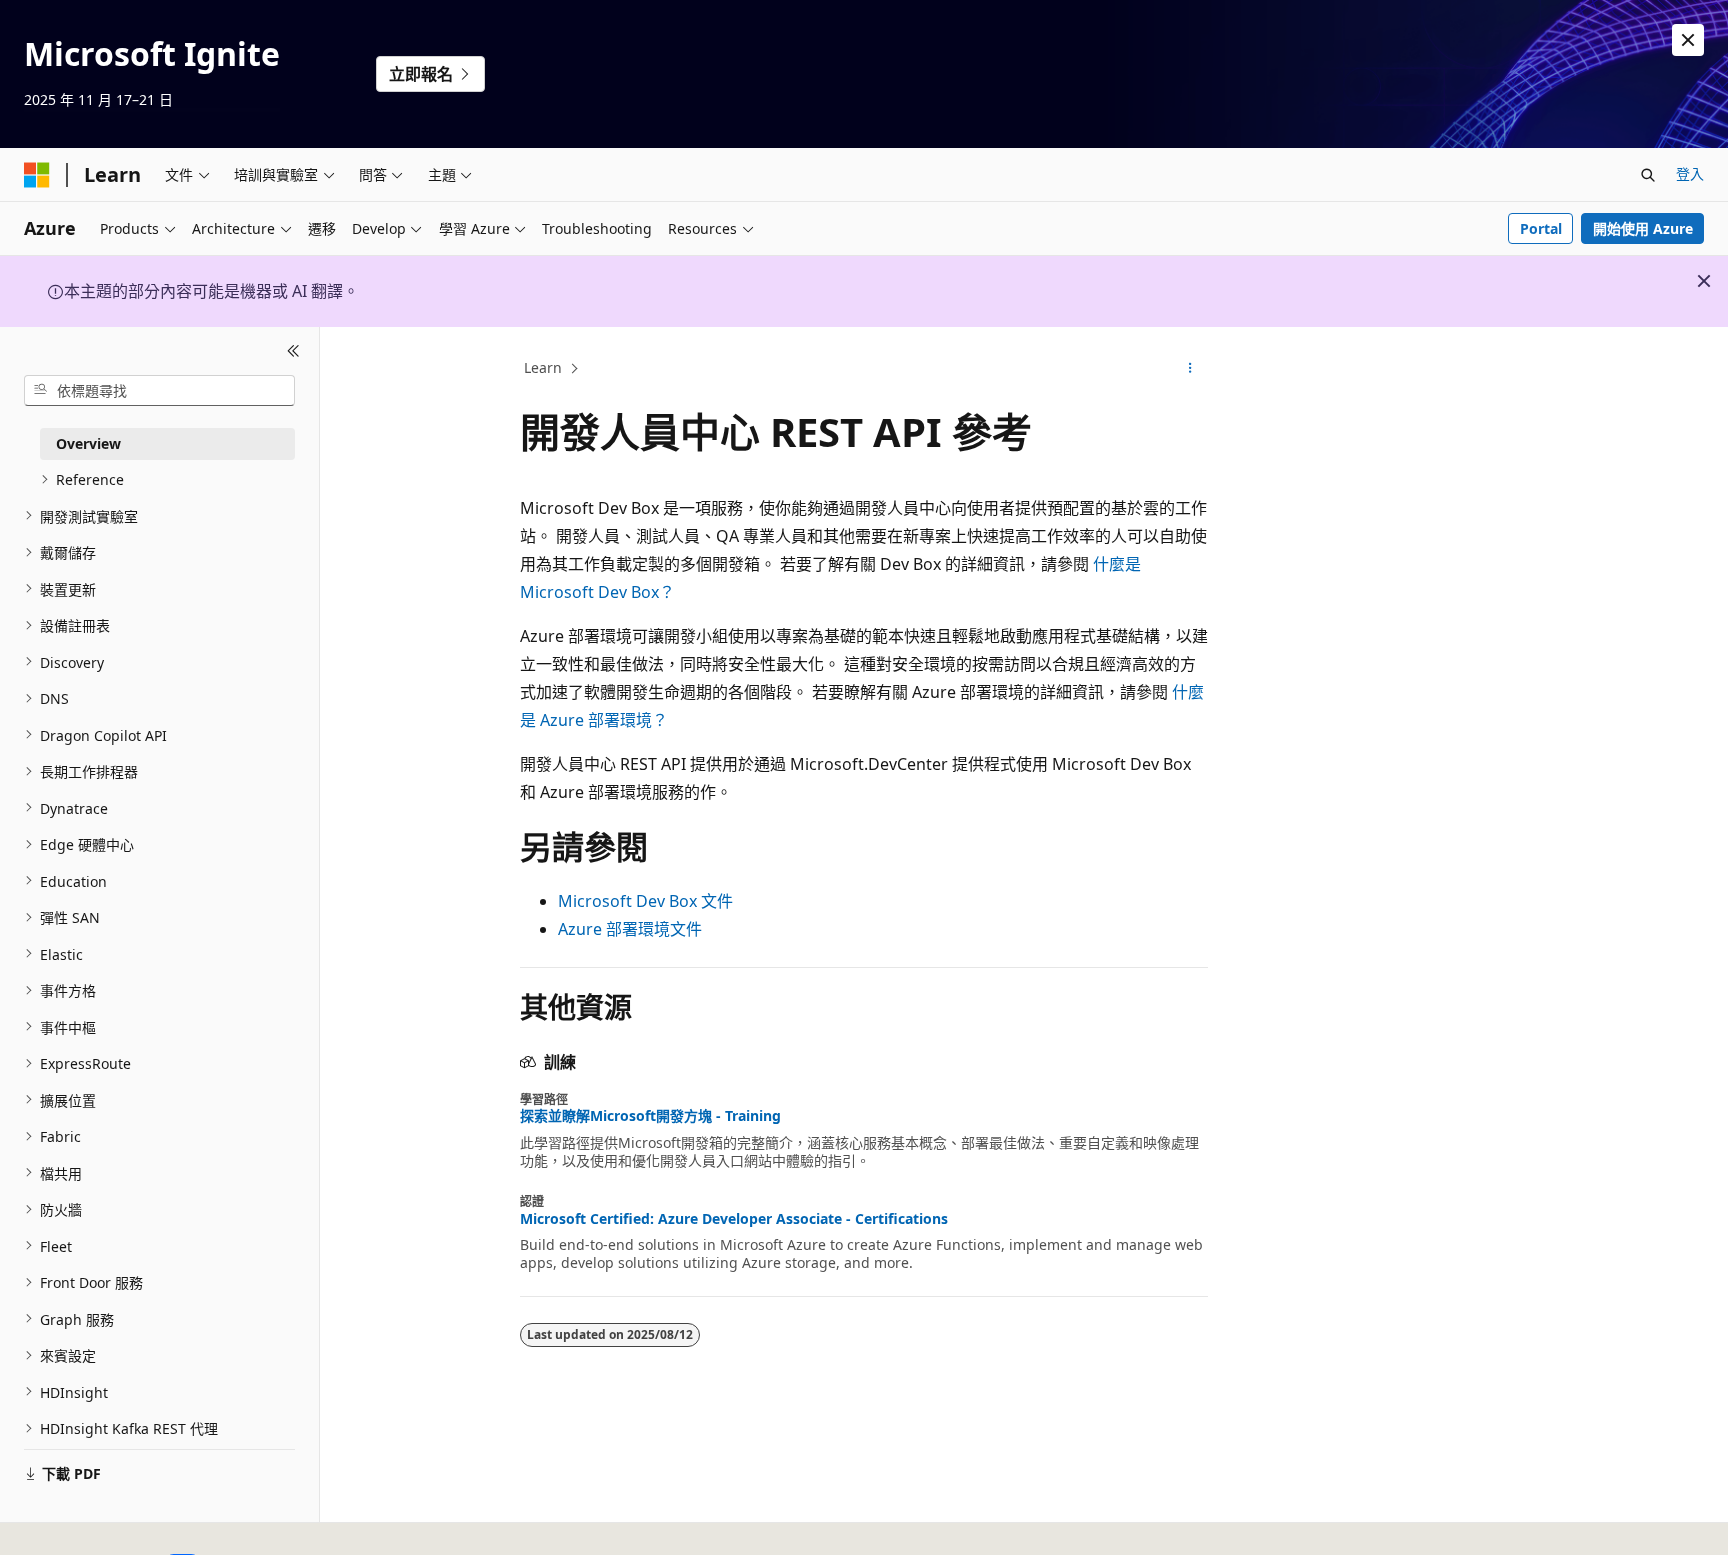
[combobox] (159, 390)
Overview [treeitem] (88, 442)
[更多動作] (1190, 369)
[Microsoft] (37, 175)
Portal (1541, 228)
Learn (543, 367)
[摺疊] (293, 351)
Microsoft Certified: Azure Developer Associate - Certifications (734, 1219)
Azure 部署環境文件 (630, 929)
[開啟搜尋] (1648, 175)
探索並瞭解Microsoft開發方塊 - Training (650, 1116)
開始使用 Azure (1643, 228)
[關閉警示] (1688, 40)
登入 (1690, 173)
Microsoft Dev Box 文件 (645, 901)
